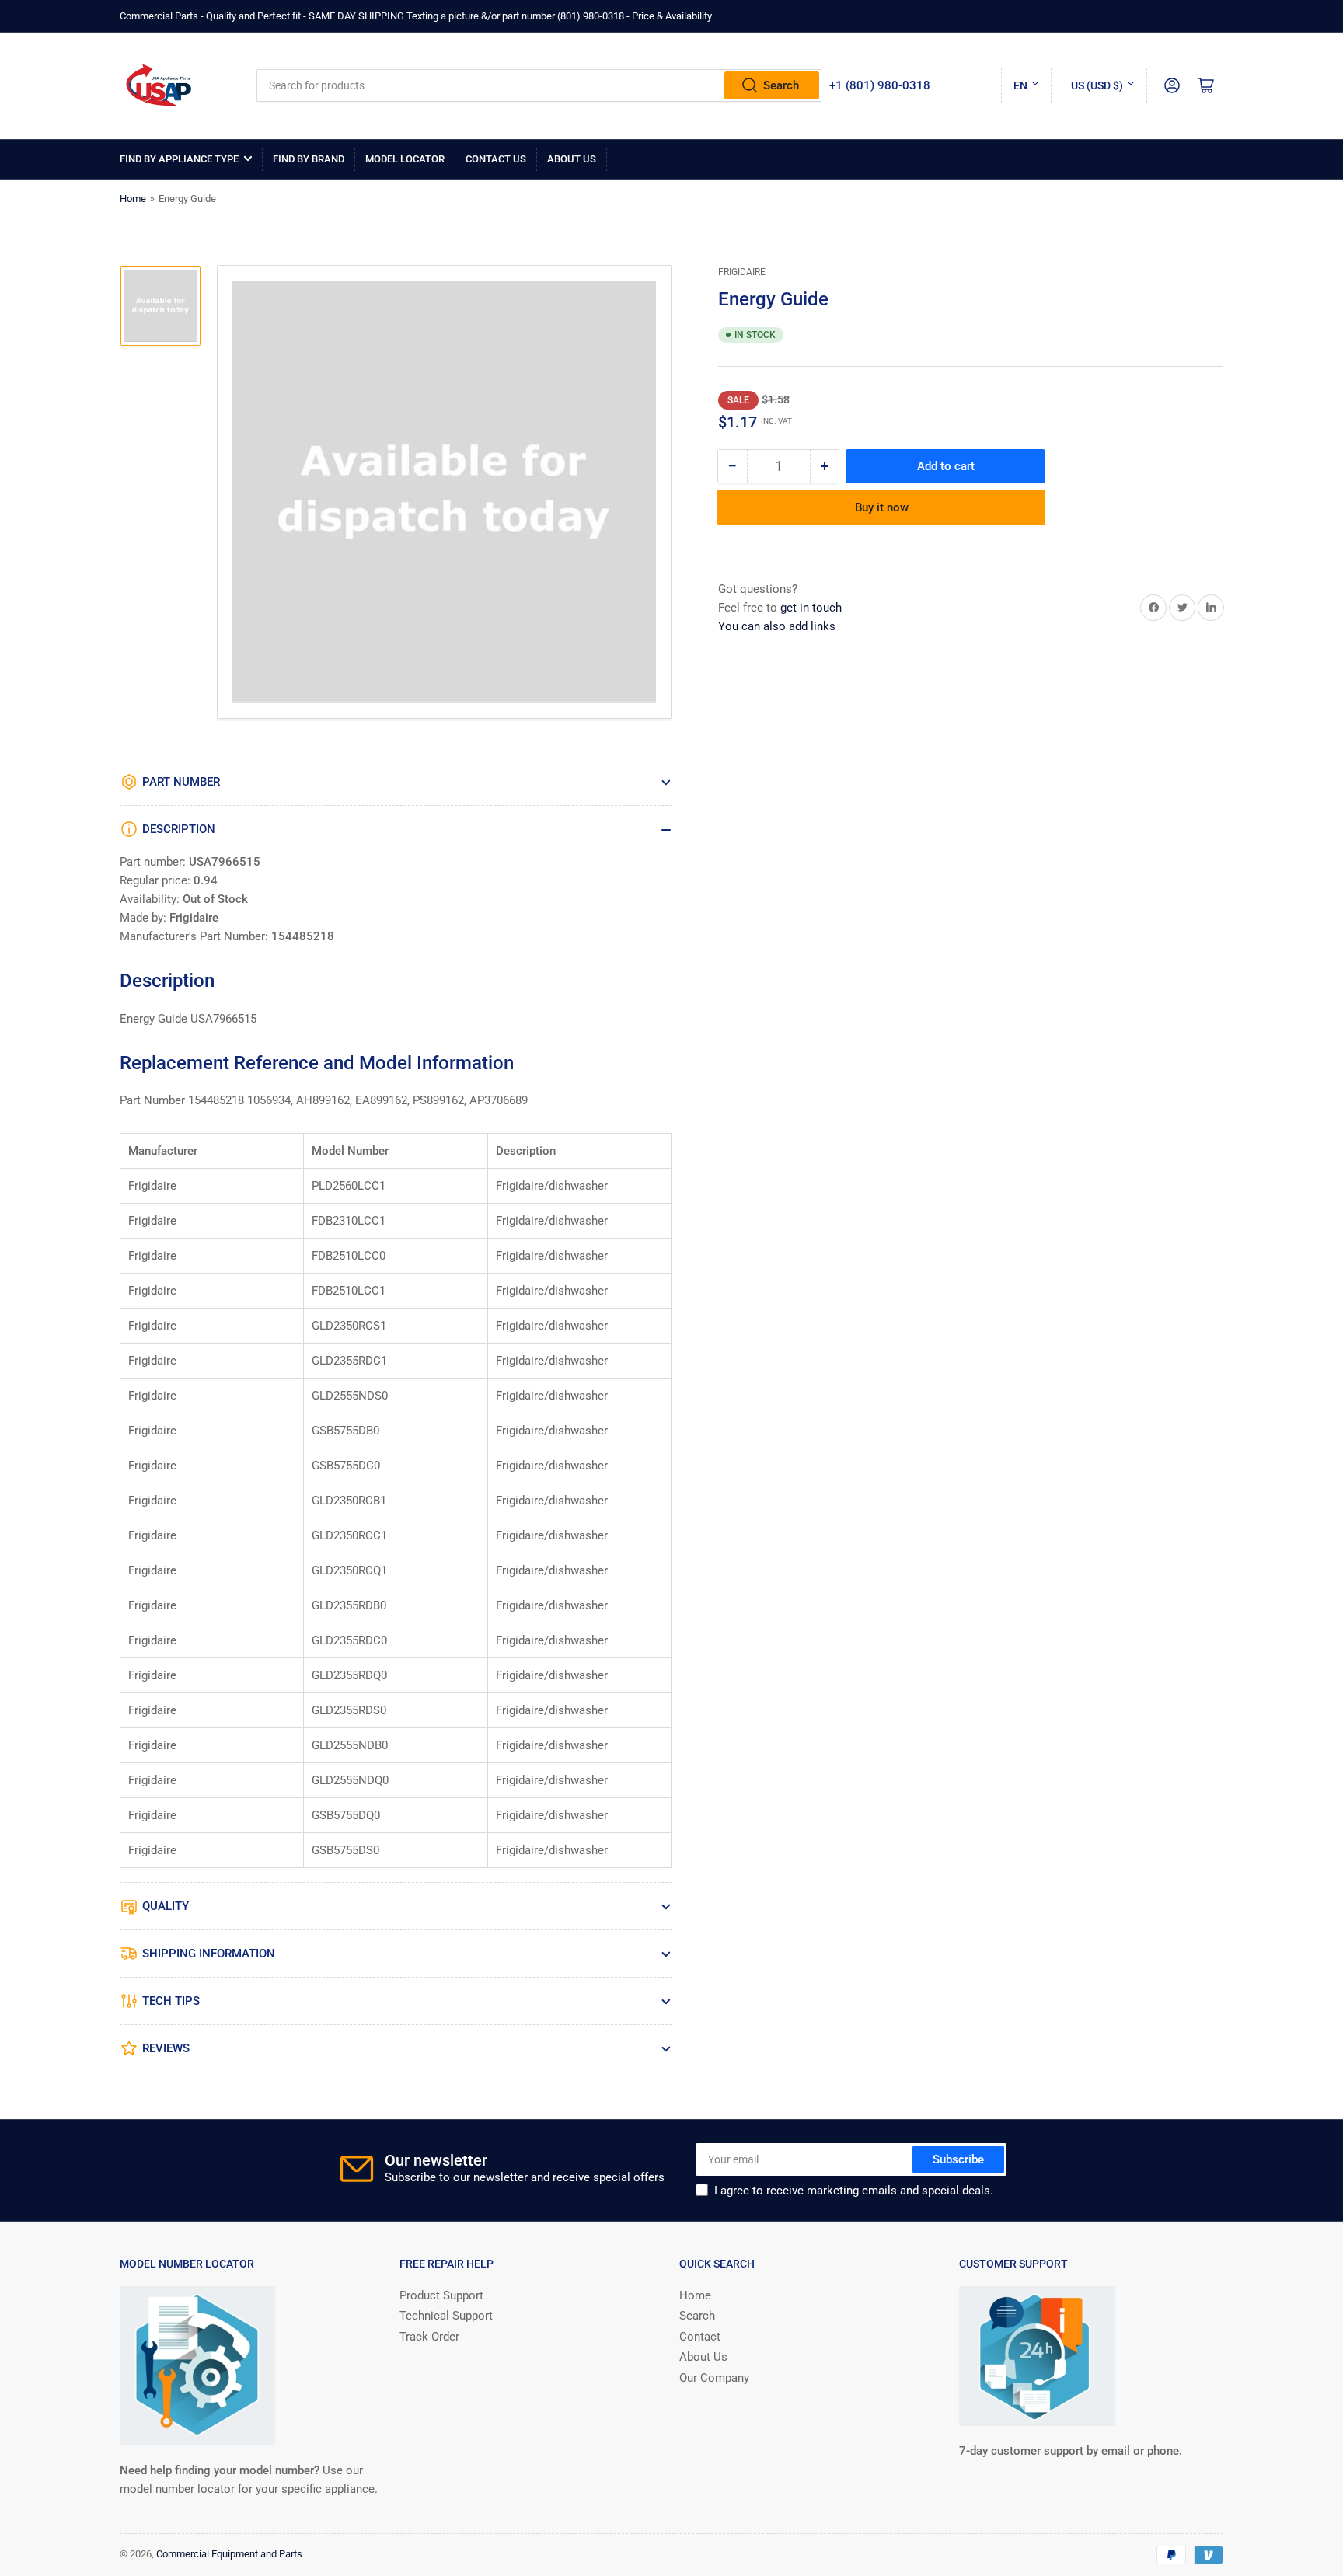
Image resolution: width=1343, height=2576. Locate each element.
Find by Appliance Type (179, 159)
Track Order (429, 2337)
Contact (700, 2337)
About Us (572, 159)
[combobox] (539, 85)
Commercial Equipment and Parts (229, 2554)
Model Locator (405, 159)
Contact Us (496, 159)
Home (133, 199)
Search (781, 85)
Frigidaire (742, 272)
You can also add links (777, 626)
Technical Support (446, 2316)
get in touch (811, 608)
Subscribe (958, 2159)
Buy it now (882, 507)
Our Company (714, 2378)
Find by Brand (309, 159)
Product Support (441, 2295)
